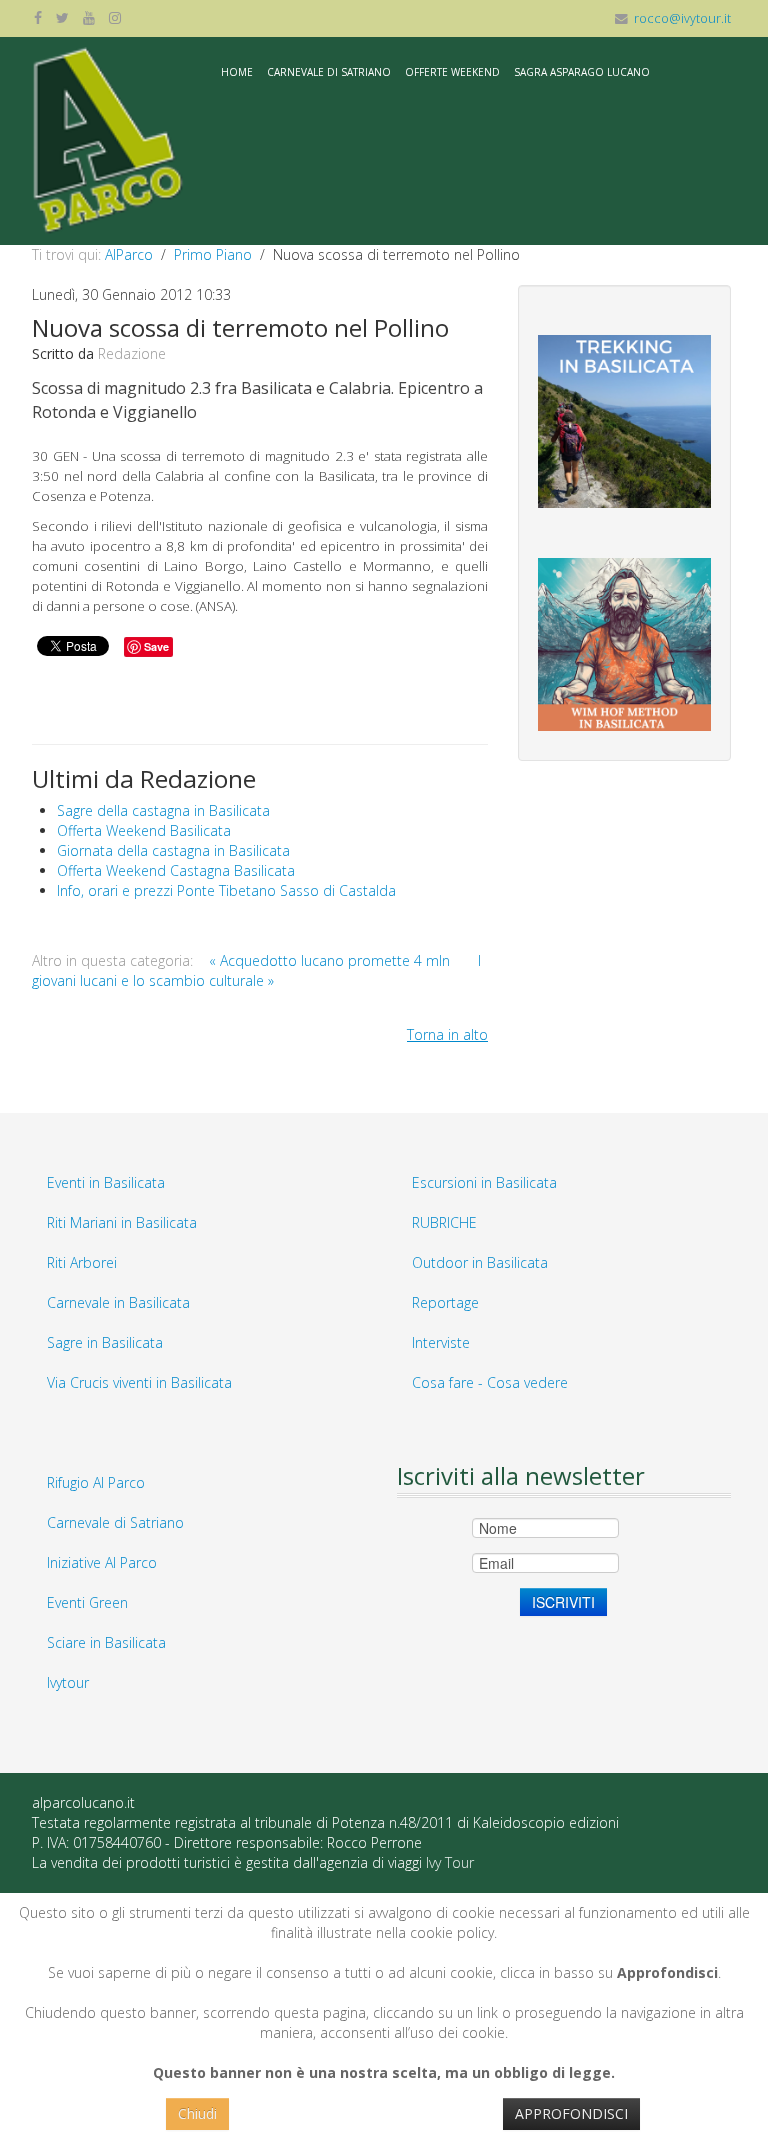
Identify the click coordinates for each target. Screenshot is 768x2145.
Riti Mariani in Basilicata (122, 1222)
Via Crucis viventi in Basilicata (139, 1382)
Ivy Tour (450, 1862)
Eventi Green (87, 1602)
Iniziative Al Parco (102, 1562)
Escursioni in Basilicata (484, 1182)
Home (237, 72)
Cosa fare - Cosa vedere (490, 1382)
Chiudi (197, 2113)
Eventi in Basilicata (106, 1182)
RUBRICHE (444, 1222)
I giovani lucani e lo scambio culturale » (256, 970)
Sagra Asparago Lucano (582, 72)
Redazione (132, 353)
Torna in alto (447, 1034)
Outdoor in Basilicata (480, 1262)
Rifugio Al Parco (96, 1482)
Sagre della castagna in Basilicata (163, 810)
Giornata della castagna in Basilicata (173, 850)
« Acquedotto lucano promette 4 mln (331, 960)
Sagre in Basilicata (105, 1342)
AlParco (129, 254)
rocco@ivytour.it (682, 18)
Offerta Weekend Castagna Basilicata (176, 870)
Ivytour (68, 1682)
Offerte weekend (452, 72)
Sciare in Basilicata (106, 1642)
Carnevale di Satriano (329, 72)
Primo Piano (213, 254)
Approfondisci (571, 2113)
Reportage (445, 1302)
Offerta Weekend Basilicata (144, 830)
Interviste (441, 1342)
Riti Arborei (82, 1262)
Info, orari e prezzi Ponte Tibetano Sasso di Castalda (226, 890)
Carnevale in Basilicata (118, 1302)
